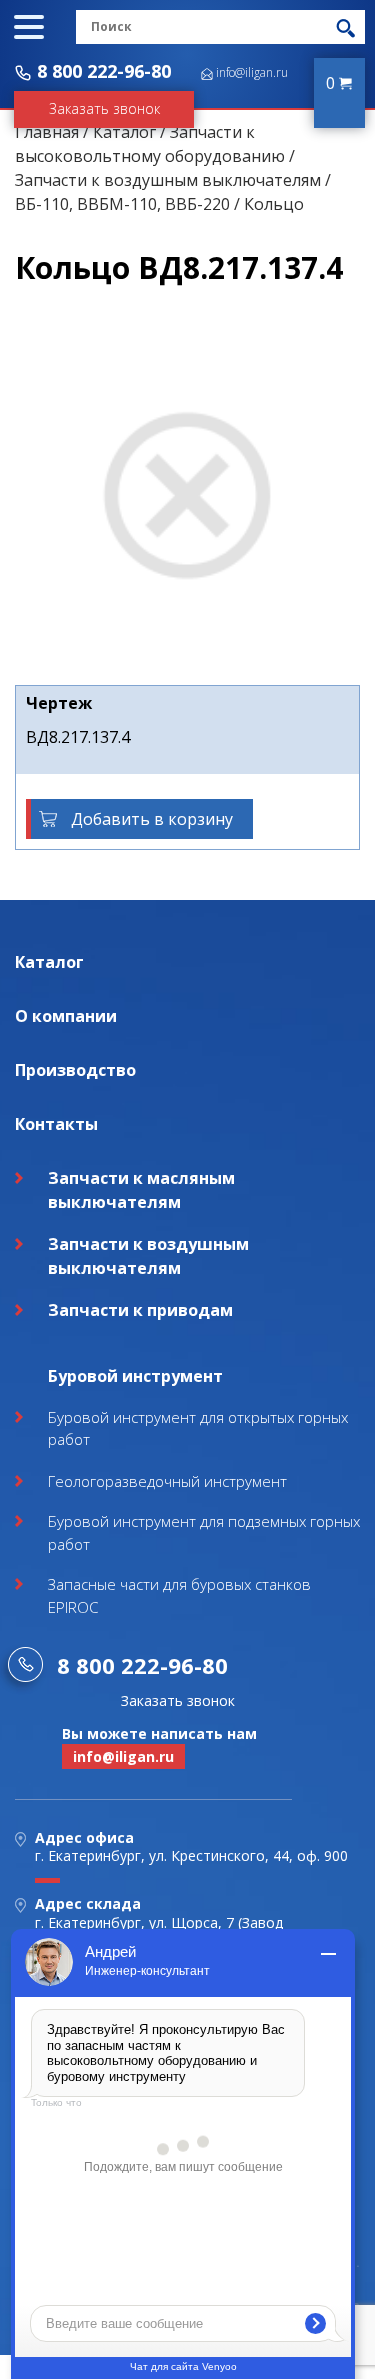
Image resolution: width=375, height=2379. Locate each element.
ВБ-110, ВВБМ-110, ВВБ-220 (122, 204)
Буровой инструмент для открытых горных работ (198, 1428)
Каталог (124, 132)
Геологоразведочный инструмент (167, 1481)
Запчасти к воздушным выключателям (168, 180)
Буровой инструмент (135, 1376)
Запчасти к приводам (140, 1310)
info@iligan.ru (252, 72)
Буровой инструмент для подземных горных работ (204, 1532)
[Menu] (29, 27)
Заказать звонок (104, 108)
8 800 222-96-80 (104, 71)
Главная (47, 132)
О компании (66, 1016)
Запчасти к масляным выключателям (141, 1190)
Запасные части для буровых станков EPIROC (179, 1595)
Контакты (56, 1124)
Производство (75, 1070)
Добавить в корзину (152, 819)
